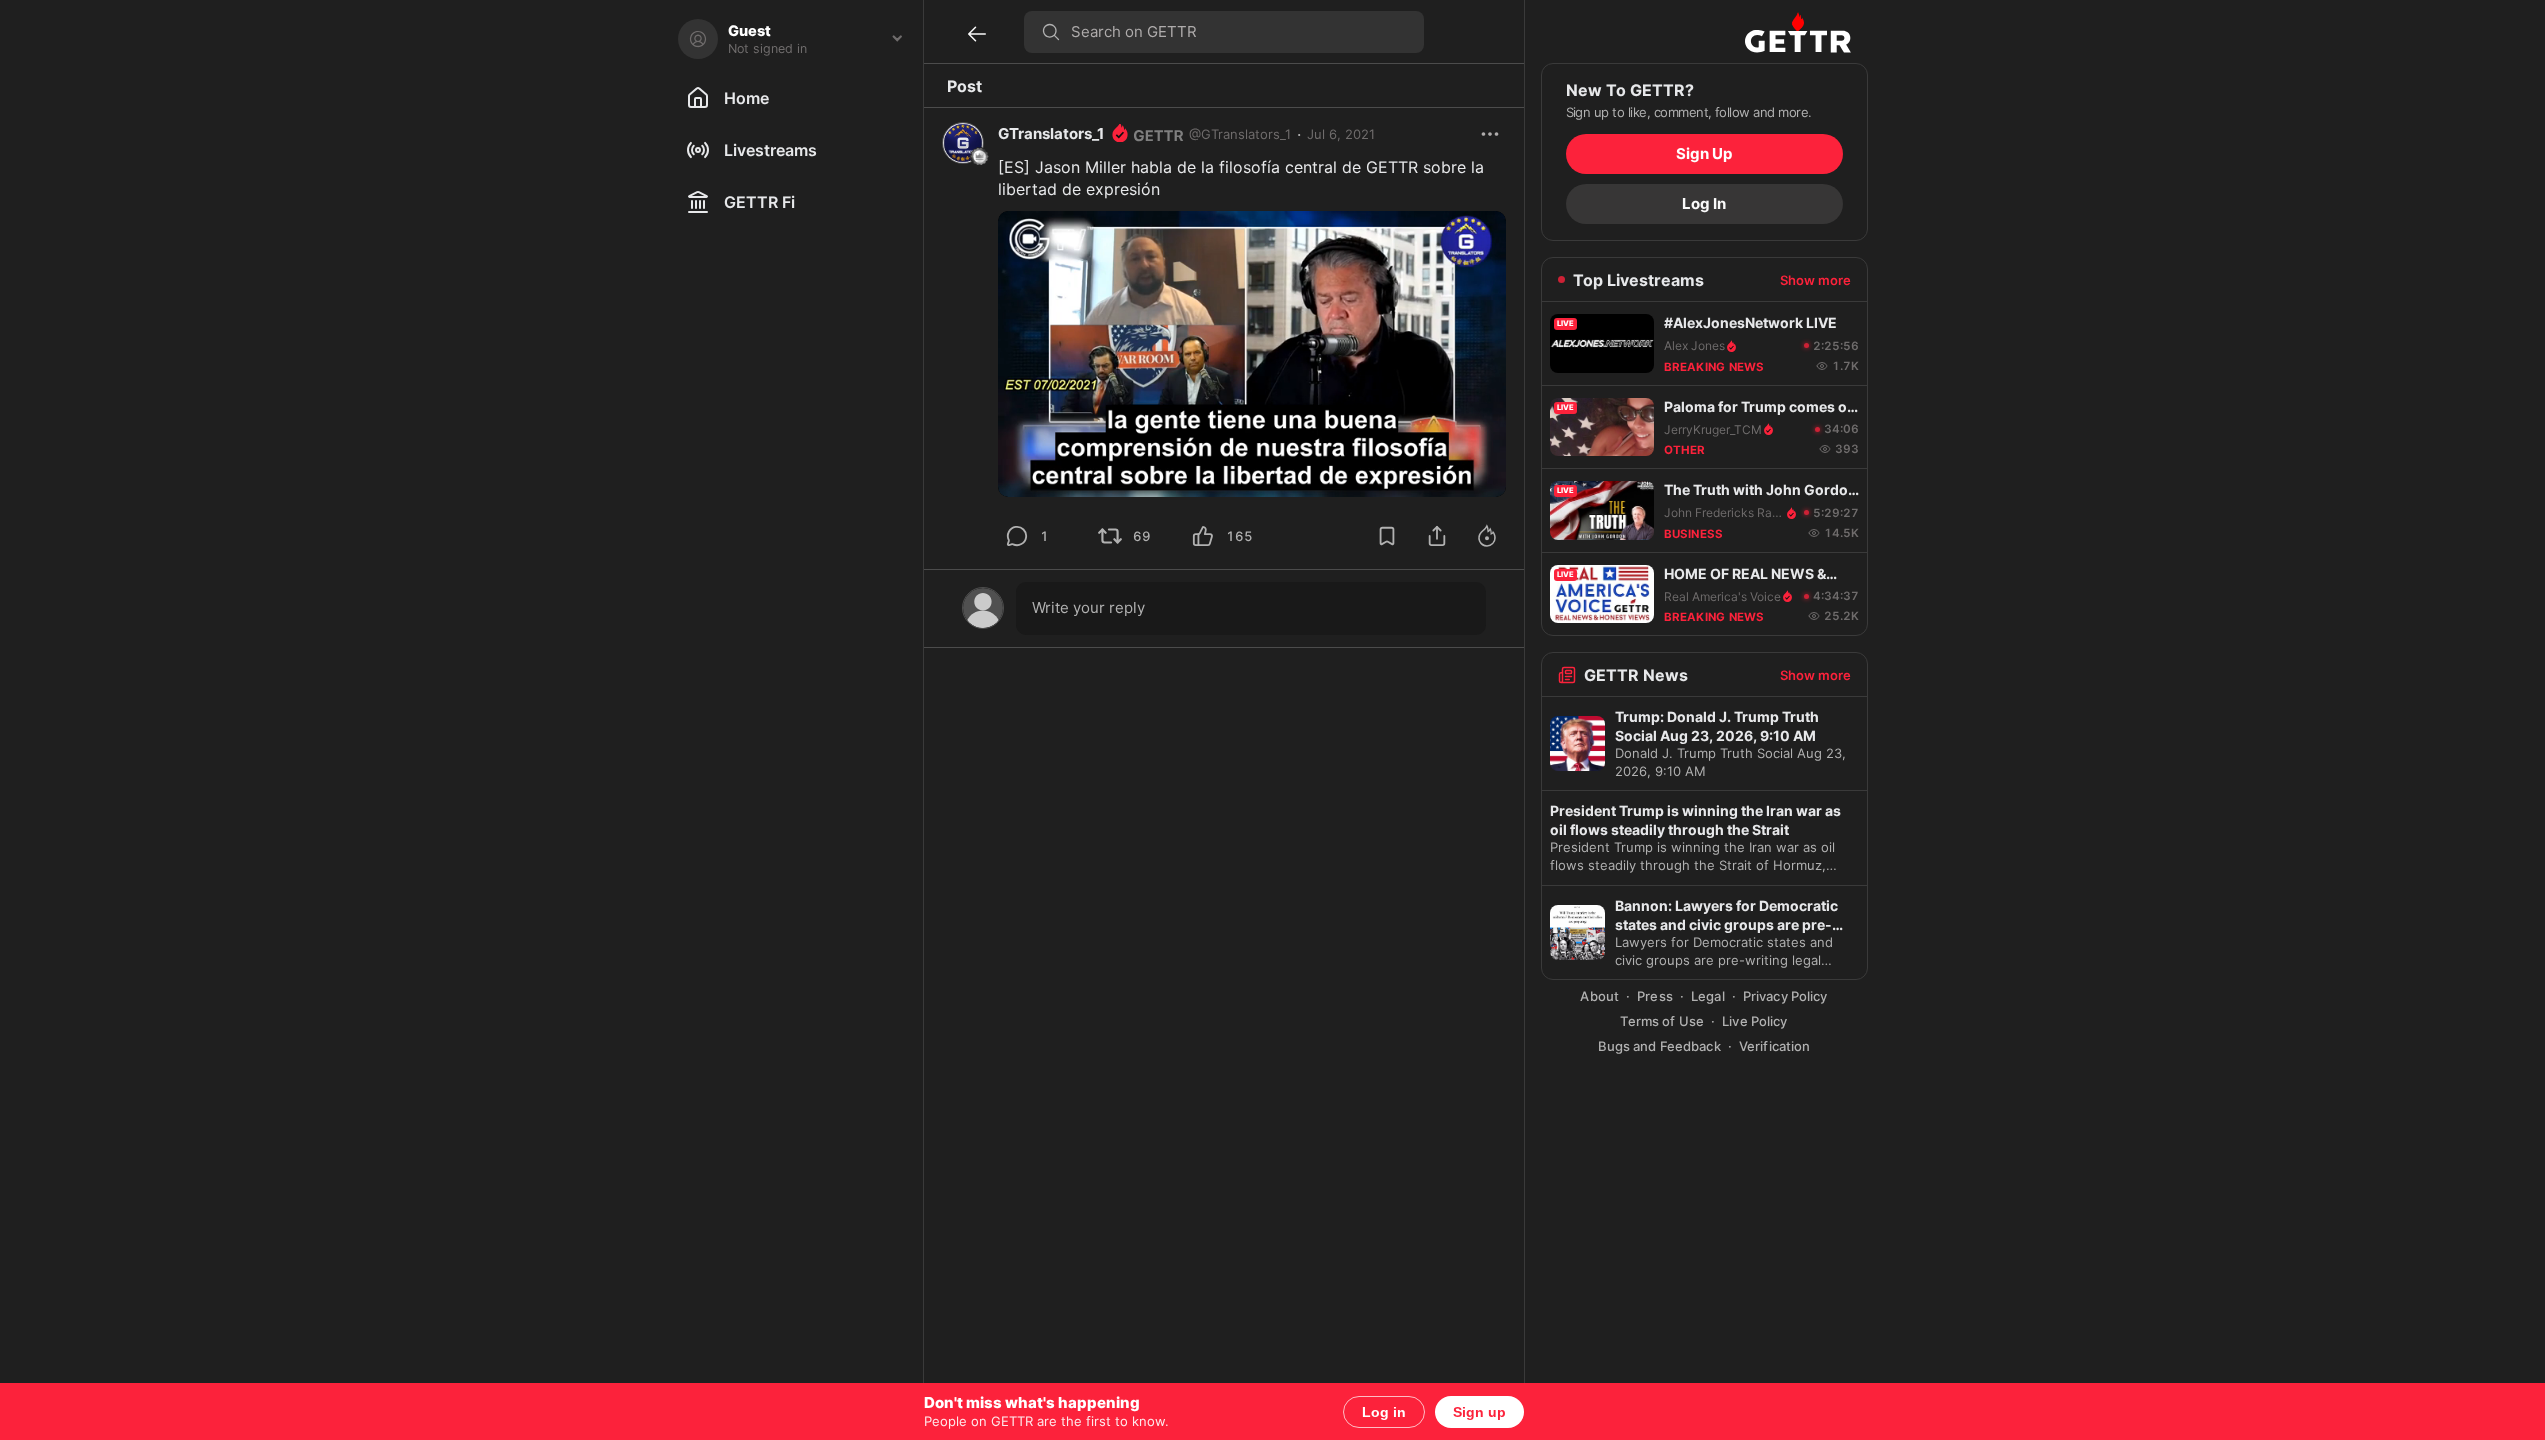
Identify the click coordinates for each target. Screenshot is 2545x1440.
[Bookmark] (1387, 536)
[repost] (1110, 536)
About (1599, 996)
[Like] (1203, 536)
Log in (1384, 1412)
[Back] (977, 34)
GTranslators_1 (1051, 133)
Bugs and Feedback (1659, 1046)
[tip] (1017, 536)
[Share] (1437, 536)
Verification (1775, 1046)
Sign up (1479, 1412)
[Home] (1798, 31)
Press (1655, 996)
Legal (1708, 996)
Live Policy (1754, 1021)
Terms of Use (1662, 1021)
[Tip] (1487, 536)
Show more (1815, 280)
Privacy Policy (1785, 996)
